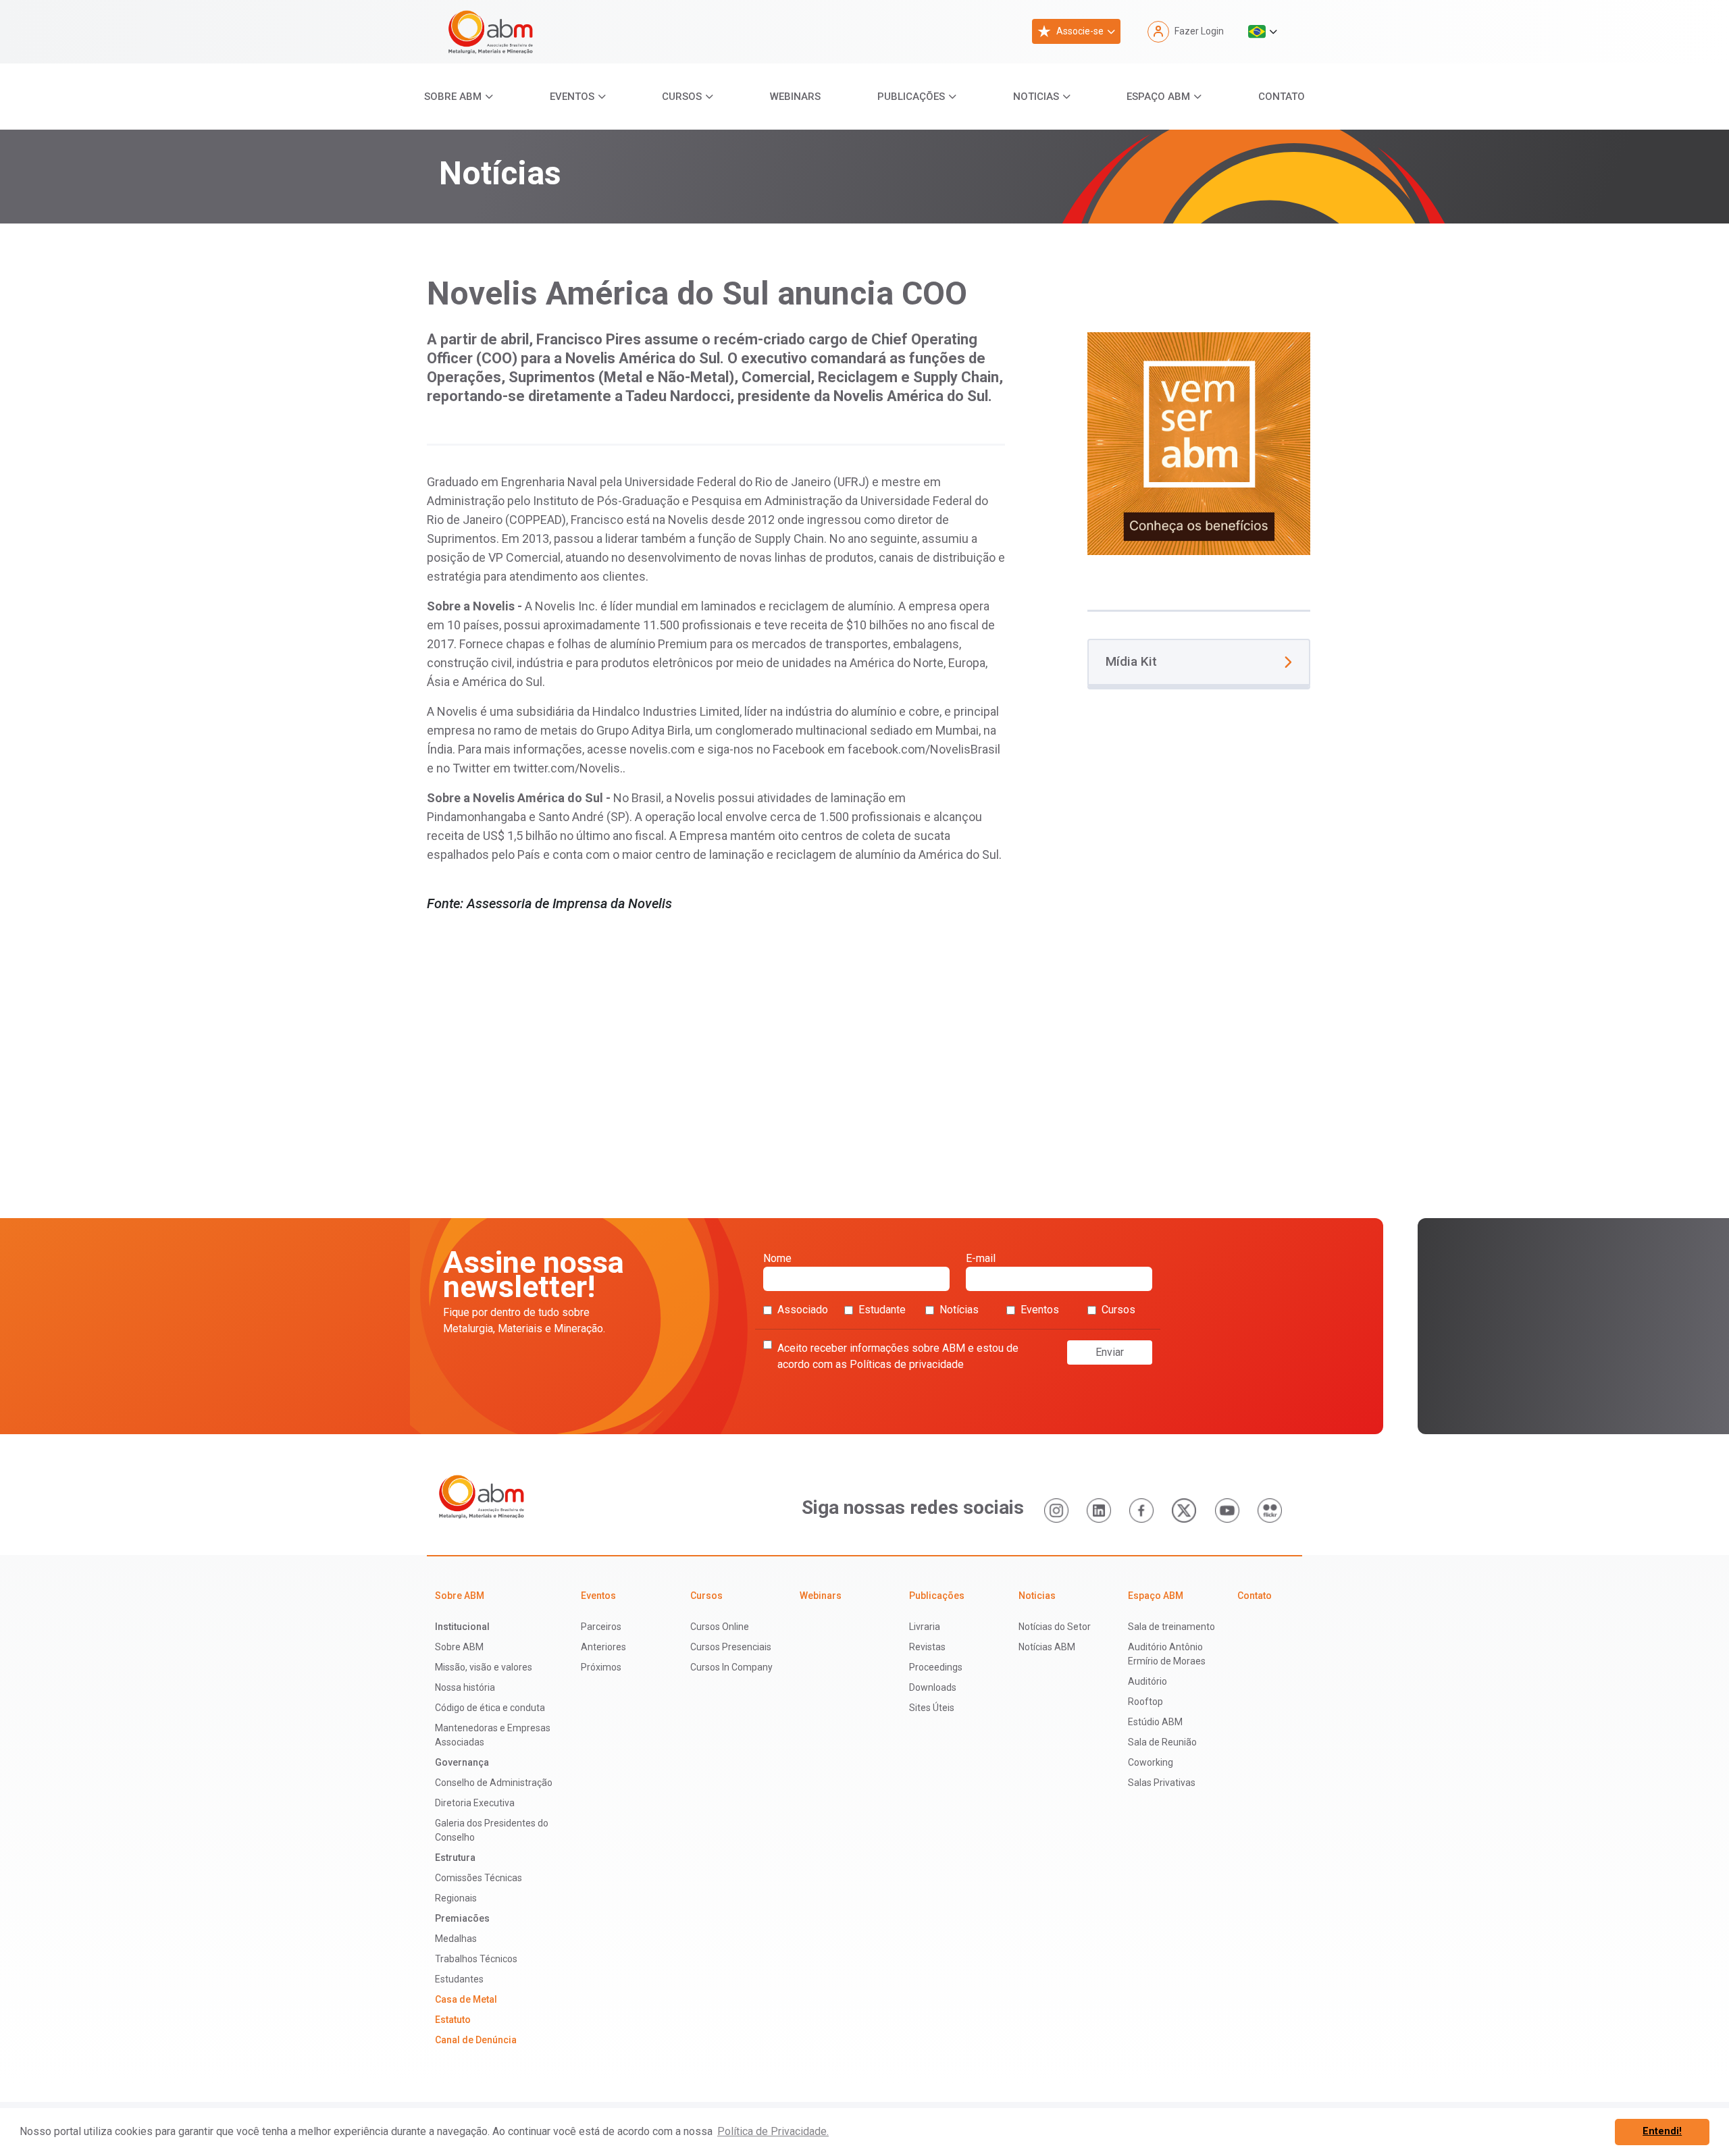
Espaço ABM (1158, 97)
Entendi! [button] (1662, 2131)
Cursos (682, 97)
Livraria (925, 1627)
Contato (1282, 97)
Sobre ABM (453, 97)
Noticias (1036, 97)
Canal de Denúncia (476, 2040)
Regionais (456, 1898)
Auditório (1147, 1681)
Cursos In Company (731, 1667)
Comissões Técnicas (479, 1878)
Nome (777, 1258)
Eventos (572, 97)
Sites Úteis (932, 1708)
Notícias (959, 1310)
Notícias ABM (1047, 1647)
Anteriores (603, 1647)
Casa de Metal (466, 1999)
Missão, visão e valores (484, 1667)
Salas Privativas (1162, 1783)
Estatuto (453, 2020)
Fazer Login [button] (1199, 31)
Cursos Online (720, 1627)
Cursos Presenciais (731, 1647)
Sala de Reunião (1162, 1742)
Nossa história (465, 1687)
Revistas (927, 1647)
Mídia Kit (1131, 661)
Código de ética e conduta (490, 1708)
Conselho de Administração (494, 1783)
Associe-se (1080, 31)
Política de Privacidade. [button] (773, 2131)
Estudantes (459, 1979)
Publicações (911, 97)
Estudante (882, 1310)
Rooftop (1145, 1702)
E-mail (981, 1258)
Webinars (795, 97)
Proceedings (936, 1667)
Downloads (933, 1687)
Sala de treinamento (1171, 1627)
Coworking (1151, 1762)
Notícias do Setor (1055, 1627)
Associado (803, 1310)
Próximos (601, 1667)
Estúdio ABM (1155, 1722)
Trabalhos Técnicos (476, 1959)
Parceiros (601, 1627)
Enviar (1110, 1352)
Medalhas (456, 1939)
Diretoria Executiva (475, 1803)
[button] (1263, 32)
